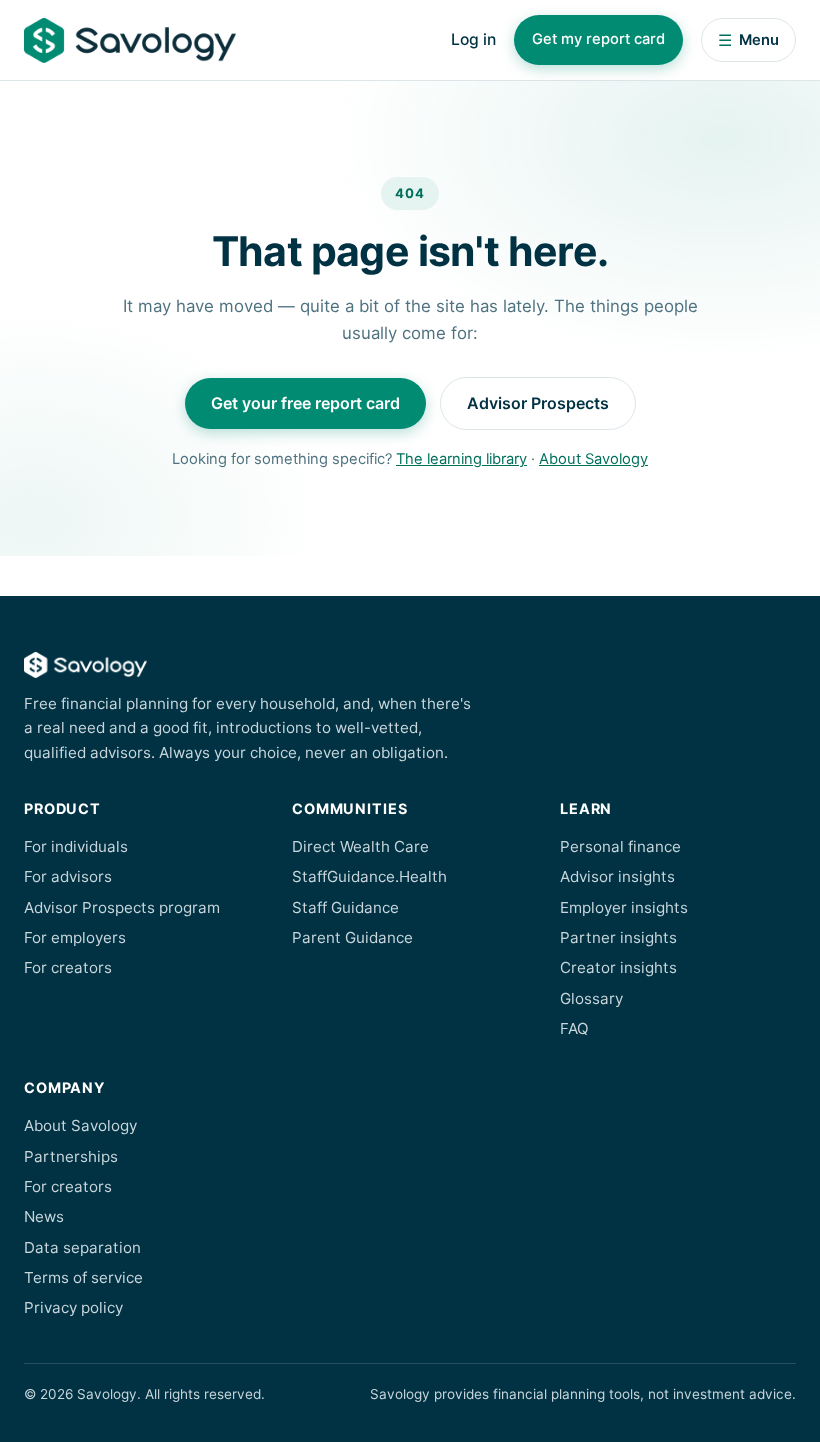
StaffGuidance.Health (369, 876)
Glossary (591, 998)
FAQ (574, 1028)
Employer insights (624, 907)
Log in (473, 39)
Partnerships (71, 1156)
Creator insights (618, 967)
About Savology (593, 459)
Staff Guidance (345, 907)
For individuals (76, 846)
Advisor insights (617, 876)
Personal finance (620, 846)
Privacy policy (73, 1307)
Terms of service (83, 1277)
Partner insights (618, 937)
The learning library (461, 459)
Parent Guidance (352, 937)
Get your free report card (305, 403)
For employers (75, 937)
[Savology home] (130, 40)
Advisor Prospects (538, 403)
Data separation (82, 1247)
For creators (68, 967)
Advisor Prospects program (122, 907)
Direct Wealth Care (360, 846)
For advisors (68, 876)
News (44, 1216)
